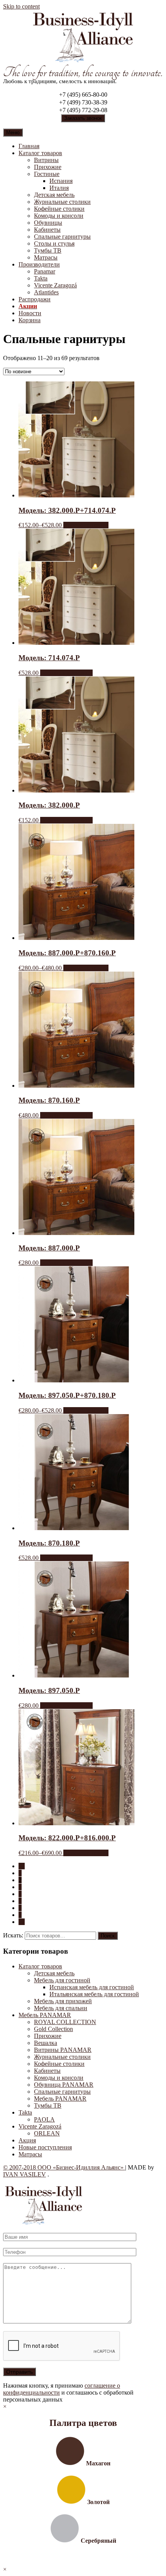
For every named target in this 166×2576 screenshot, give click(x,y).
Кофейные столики (59, 209)
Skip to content (21, 6)
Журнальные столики (62, 202)
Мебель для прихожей (63, 2001)
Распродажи (35, 299)
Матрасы (46, 257)
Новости (30, 313)
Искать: (13, 1935)
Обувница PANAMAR (64, 2085)
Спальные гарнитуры (62, 237)
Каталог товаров (40, 153)
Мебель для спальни (61, 2008)
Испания (61, 181)
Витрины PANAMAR (63, 2050)
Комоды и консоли (59, 216)
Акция (27, 2140)
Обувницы (48, 223)
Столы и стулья (54, 243)
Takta (41, 278)
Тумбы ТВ (48, 250)
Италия (59, 188)
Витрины (46, 160)
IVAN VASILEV (25, 2174)
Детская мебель (54, 195)
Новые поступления (45, 2147)
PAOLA (44, 2119)
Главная (29, 146)
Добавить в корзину (66, 673)
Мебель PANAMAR (45, 2015)
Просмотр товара (86, 525)
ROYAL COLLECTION (65, 2022)
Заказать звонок (83, 118)
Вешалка (46, 2043)
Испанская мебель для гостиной (92, 1987)
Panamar (45, 271)
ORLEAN (47, 2133)
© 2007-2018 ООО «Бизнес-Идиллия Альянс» (64, 2167)
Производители (39, 264)
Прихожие (48, 167)
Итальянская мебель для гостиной (94, 1994)
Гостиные (47, 174)
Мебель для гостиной (62, 1980)
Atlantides (46, 292)
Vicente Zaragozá (55, 285)
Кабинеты (47, 230)
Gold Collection (53, 2029)
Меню (13, 132)
